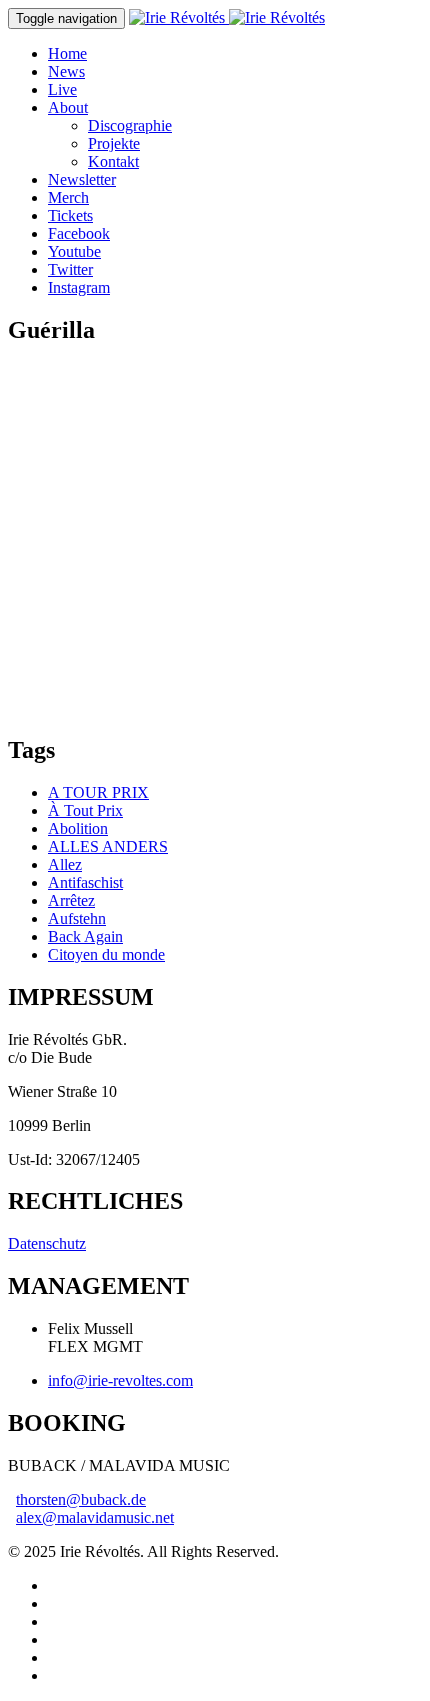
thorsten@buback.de (81, 1499)
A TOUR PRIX (98, 792)
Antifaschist (85, 882)
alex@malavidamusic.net (95, 1517)
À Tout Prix (85, 810)
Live (62, 89)
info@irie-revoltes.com (120, 1380)
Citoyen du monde (106, 954)
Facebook (79, 233)
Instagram (79, 287)
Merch (68, 197)
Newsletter (82, 179)
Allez (65, 864)
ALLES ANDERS (108, 846)
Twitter (70, 269)
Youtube (74, 251)
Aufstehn (77, 918)
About (68, 107)
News (66, 71)
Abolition (78, 828)
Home (67, 53)
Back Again (85, 936)
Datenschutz (47, 1243)
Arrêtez (71, 900)
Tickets (70, 215)
